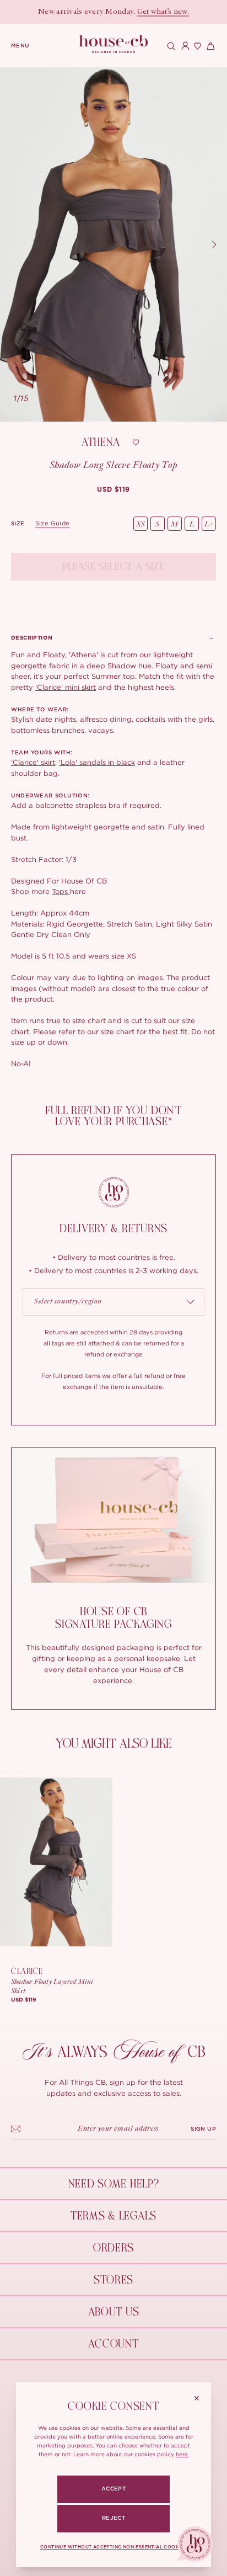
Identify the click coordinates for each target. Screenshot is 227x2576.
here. (182, 2454)
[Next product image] (214, 244)
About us (114, 2312)
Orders (113, 2248)
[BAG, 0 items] (209, 46)
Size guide (53, 523)
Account (113, 2344)
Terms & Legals (113, 2216)
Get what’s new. (163, 12)
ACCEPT (113, 2489)
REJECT (113, 2518)
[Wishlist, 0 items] (196, 46)
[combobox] (113, 1302)
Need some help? (114, 2184)
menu (20, 46)
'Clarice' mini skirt (66, 687)
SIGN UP (203, 2129)
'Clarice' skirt (33, 762)
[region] (113, 244)
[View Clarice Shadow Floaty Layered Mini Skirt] (56, 1862)
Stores (113, 2280)
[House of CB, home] (114, 44)
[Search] (170, 46)
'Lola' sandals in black (97, 762)
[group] (113, 489)
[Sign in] (183, 46)
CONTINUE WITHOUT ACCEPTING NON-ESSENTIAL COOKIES (113, 2547)
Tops (61, 891)
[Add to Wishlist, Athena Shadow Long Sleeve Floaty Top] (136, 443)
